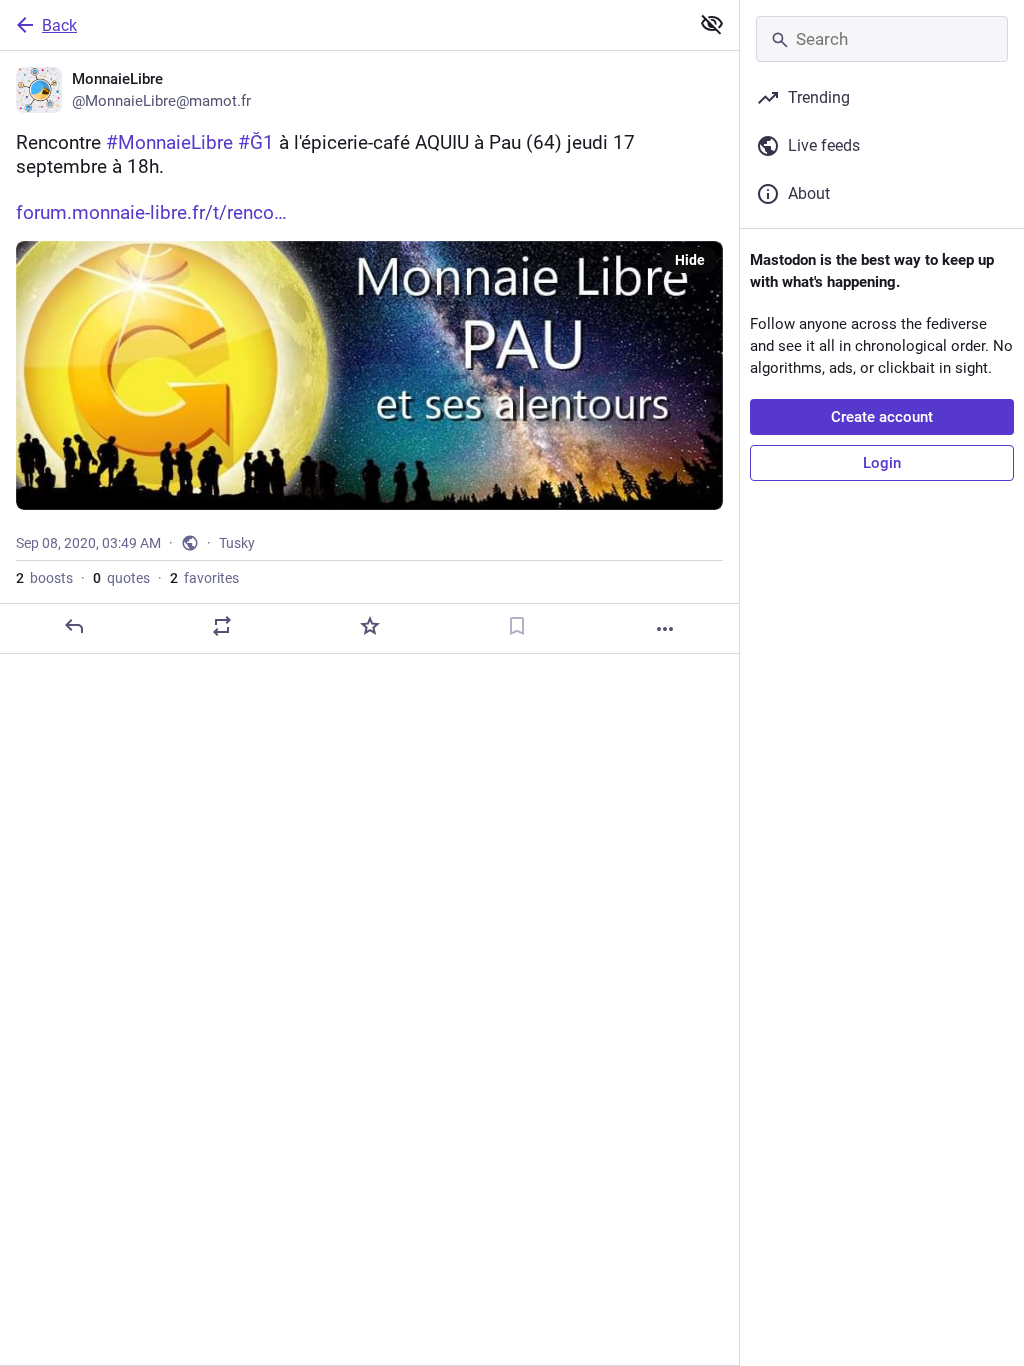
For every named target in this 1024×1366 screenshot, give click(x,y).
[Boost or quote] (222, 626)
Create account (882, 417)
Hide (690, 260)
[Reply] (74, 626)
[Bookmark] (517, 626)
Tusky (237, 543)
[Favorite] (370, 626)
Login (882, 463)
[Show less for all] (712, 24)
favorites (204, 578)
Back (59, 25)
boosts (44, 578)
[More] (665, 629)
